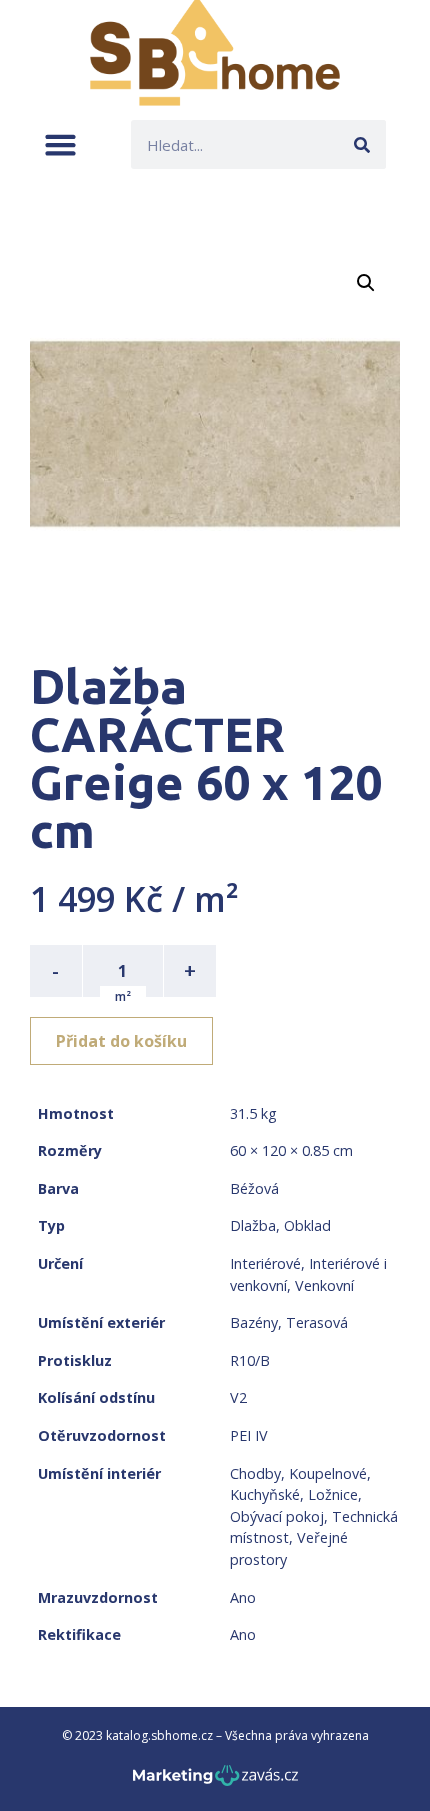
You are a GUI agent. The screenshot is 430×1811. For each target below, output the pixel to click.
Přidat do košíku (121, 1041)
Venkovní (324, 1285)
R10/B (250, 1360)
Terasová (317, 1322)
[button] (60, 144)
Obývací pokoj (277, 1516)
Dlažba (253, 1225)
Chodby (255, 1473)
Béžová (254, 1188)
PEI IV (249, 1435)
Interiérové (265, 1263)
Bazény (254, 1322)
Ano (243, 1597)
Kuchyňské (265, 1494)
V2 (238, 1397)
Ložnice (333, 1494)
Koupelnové (328, 1473)
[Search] (361, 144)
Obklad (307, 1225)
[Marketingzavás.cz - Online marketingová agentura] (215, 1781)
